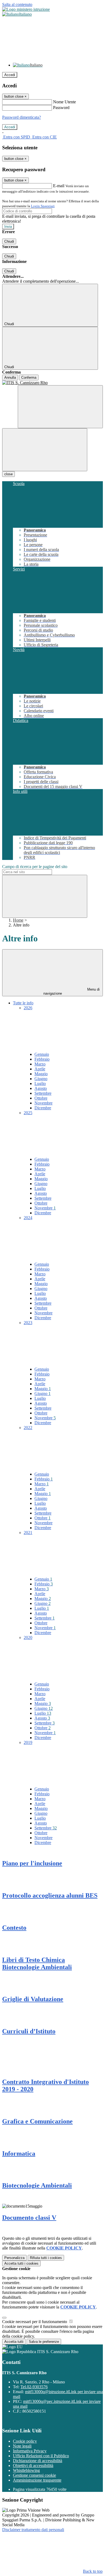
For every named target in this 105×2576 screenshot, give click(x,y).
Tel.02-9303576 (34, 2387)
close (8, 474)
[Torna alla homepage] (52, 383)
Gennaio (42, 1054)
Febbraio (42, 1059)
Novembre (43, 1103)
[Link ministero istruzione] (26, 9)
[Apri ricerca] (60, 407)
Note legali (22, 2446)
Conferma (29, 377)
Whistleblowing (26, 2470)
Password (61, 108)
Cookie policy (25, 2441)
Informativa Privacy (30, 2451)
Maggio (41, 1074)
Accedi (10, 75)
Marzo (40, 1064)
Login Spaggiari (43, 206)
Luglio (40, 1083)
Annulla (10, 377)
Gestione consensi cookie (34, 2475)
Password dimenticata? (22, 117)
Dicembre (43, 1108)
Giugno (41, 1079)
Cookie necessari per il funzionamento (35, 2322)
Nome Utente (64, 102)
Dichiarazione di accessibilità (38, 2461)
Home (18, 920)
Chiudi (9, 241)
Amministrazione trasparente (37, 2480)
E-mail (59, 186)
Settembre (43, 1093)
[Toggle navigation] (45, 450)
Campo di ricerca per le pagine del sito (35, 867)
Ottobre (41, 1098)
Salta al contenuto (17, 4)
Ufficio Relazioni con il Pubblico (41, 2456)
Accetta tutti (21, 2263)
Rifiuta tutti (46, 2258)
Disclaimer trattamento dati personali (33, 2530)
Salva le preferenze (44, 2342)
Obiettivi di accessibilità (33, 2465)
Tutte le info (23, 1003)
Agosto (41, 1088)
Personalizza (14, 2258)
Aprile (40, 1069)
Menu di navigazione (72, 991)
